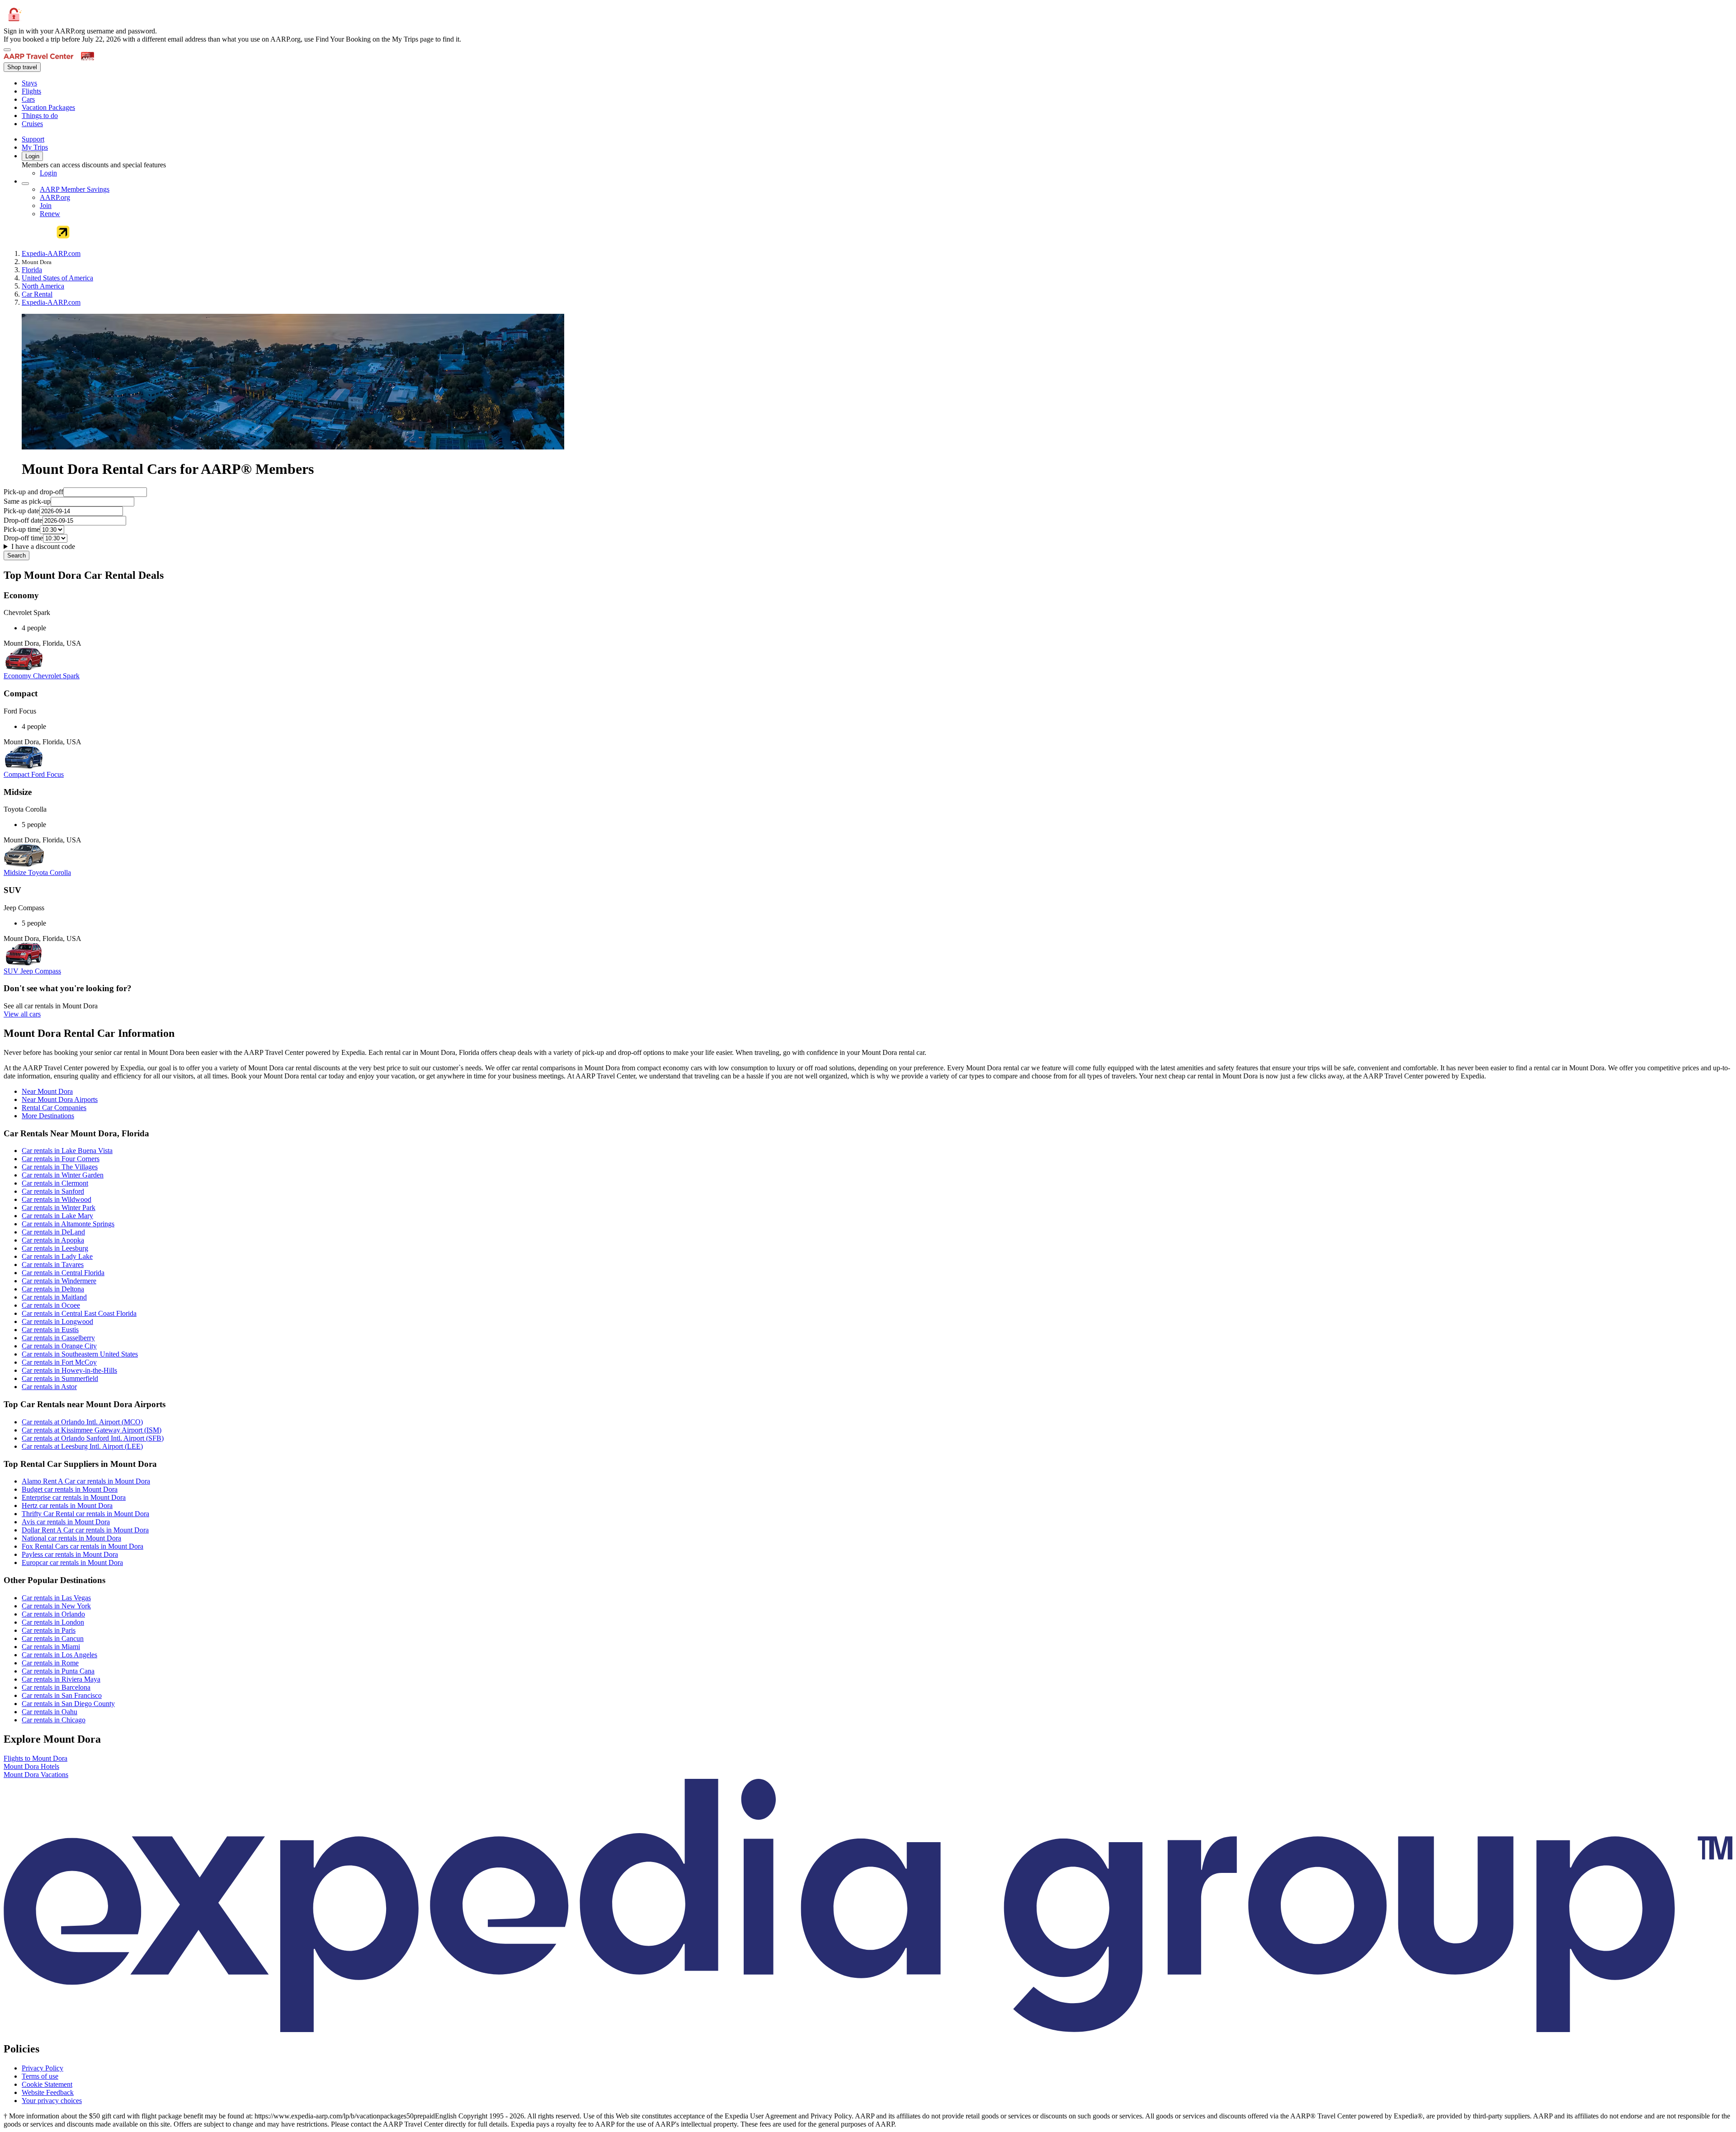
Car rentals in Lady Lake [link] (57, 1256)
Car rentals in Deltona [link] (53, 1289)
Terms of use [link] (40, 2076)
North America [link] (43, 286)
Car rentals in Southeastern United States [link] (80, 1354)
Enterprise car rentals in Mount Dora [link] (74, 1497)
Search (17, 555)
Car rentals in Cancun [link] (53, 1638)
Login (32, 156)
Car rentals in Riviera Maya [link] (61, 1679)
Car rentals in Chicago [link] (54, 1720)
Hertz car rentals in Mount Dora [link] (67, 1506)
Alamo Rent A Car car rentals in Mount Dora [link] (86, 1481)
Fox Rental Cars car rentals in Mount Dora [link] (83, 1546)
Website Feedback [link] (48, 2092)
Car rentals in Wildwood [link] (57, 1199)
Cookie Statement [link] (47, 2084)
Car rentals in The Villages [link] (60, 1167)
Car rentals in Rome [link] (50, 1663)
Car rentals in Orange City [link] (59, 1346)
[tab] (47, 1091)
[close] (7, 50)
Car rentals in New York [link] (56, 1606)
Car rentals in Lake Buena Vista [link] (67, 1151)
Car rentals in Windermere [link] (59, 1281)
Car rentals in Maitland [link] (54, 1297)
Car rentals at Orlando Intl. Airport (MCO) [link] (82, 1422)
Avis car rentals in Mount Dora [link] (66, 1522)
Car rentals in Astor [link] (49, 1387)
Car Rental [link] (37, 294)
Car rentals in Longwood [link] (57, 1321)
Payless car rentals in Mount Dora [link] (70, 1554)
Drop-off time (23, 538)
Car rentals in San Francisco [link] (62, 1695)
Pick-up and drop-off (33, 492)
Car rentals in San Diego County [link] (68, 1704)
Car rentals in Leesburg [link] (55, 1248)
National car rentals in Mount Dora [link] (71, 1538)
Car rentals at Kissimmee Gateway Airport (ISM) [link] (92, 1430)
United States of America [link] (57, 278)
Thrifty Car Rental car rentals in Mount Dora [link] (85, 1514)
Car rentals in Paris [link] (49, 1630)
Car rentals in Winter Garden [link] (63, 1175)
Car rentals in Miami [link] (51, 1647)
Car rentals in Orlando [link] (53, 1614)
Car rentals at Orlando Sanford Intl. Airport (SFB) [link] (93, 1438)
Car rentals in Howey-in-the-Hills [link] (69, 1370)
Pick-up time (22, 529)
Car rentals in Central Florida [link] (63, 1273)
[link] (97, 83)
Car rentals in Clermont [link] (55, 1183)
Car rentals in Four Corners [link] (61, 1159)
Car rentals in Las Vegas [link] (56, 1598)
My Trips (35, 147)
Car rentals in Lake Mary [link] (57, 1216)
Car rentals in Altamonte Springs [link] (68, 1224)
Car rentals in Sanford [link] (53, 1191)
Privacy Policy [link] (42, 2068)
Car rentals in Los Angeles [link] (59, 1655)
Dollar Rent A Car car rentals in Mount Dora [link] (85, 1530)
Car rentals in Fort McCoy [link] (59, 1362)
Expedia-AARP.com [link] (51, 253)
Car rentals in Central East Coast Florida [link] (79, 1313)
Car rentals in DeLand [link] (53, 1232)
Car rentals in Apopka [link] (53, 1240)
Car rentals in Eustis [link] (50, 1330)
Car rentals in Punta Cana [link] (58, 1671)
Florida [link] (32, 270)
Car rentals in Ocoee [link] (51, 1305)
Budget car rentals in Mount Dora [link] (70, 1489)
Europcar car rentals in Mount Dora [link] (72, 1562)
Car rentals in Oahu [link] (50, 1712)
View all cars (22, 1014)
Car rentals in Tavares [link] (53, 1265)
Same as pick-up (27, 501)
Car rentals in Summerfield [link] (60, 1378)
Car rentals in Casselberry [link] (58, 1338)
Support (33, 139)
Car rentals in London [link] (53, 1622)
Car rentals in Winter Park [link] (59, 1208)
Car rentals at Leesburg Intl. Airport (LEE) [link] (82, 1446)
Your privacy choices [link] (52, 2101)
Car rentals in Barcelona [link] (56, 1687)
